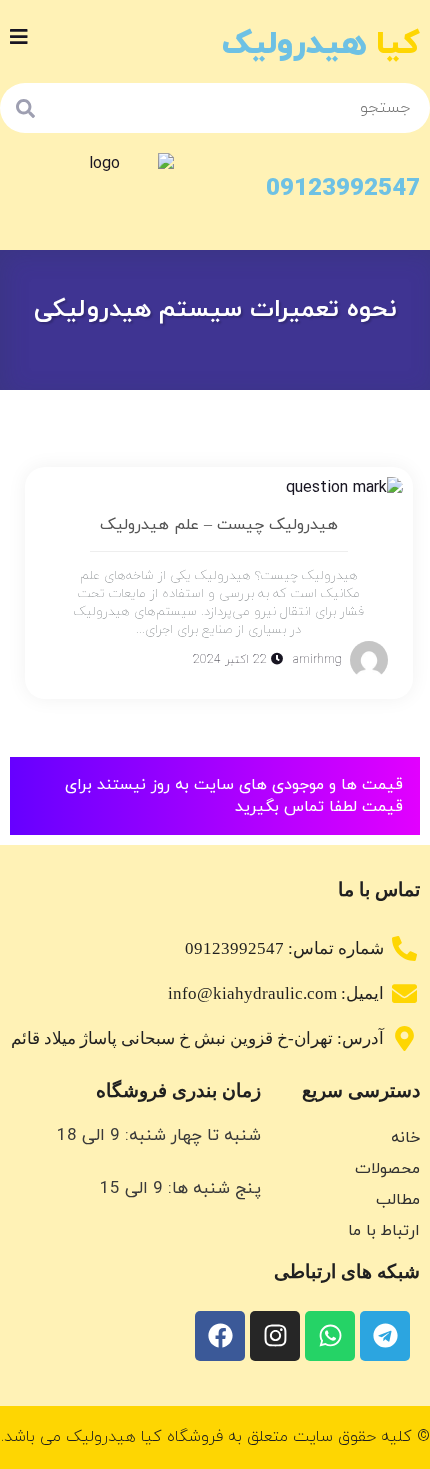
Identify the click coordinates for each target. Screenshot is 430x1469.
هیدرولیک (321, 44)
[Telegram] (385, 1336)
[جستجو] (25, 108)
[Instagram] (275, 1336)
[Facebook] (220, 1336)
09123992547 (343, 189)
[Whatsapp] (330, 1336)
